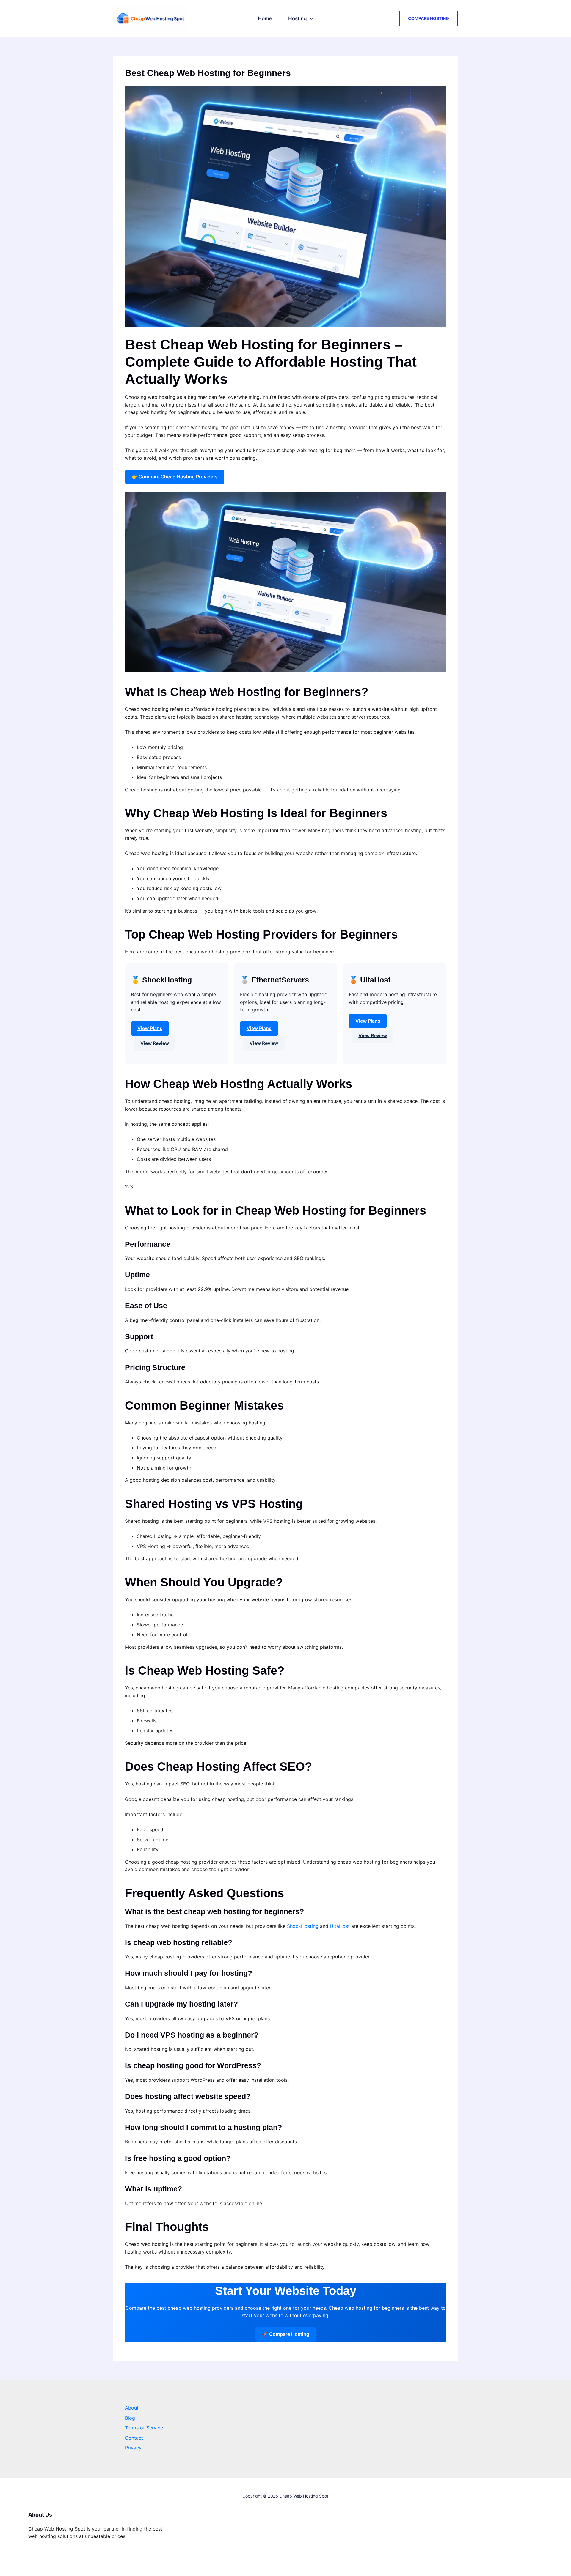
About (132, 2408)
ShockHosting (303, 1926)
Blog (130, 2418)
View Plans (150, 1028)
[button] (310, 18)
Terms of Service (144, 2428)
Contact (134, 2438)
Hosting (298, 18)
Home (265, 18)
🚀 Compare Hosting (286, 2334)
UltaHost (340, 1926)
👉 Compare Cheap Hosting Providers (175, 477)
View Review (155, 1043)
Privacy (133, 2448)
